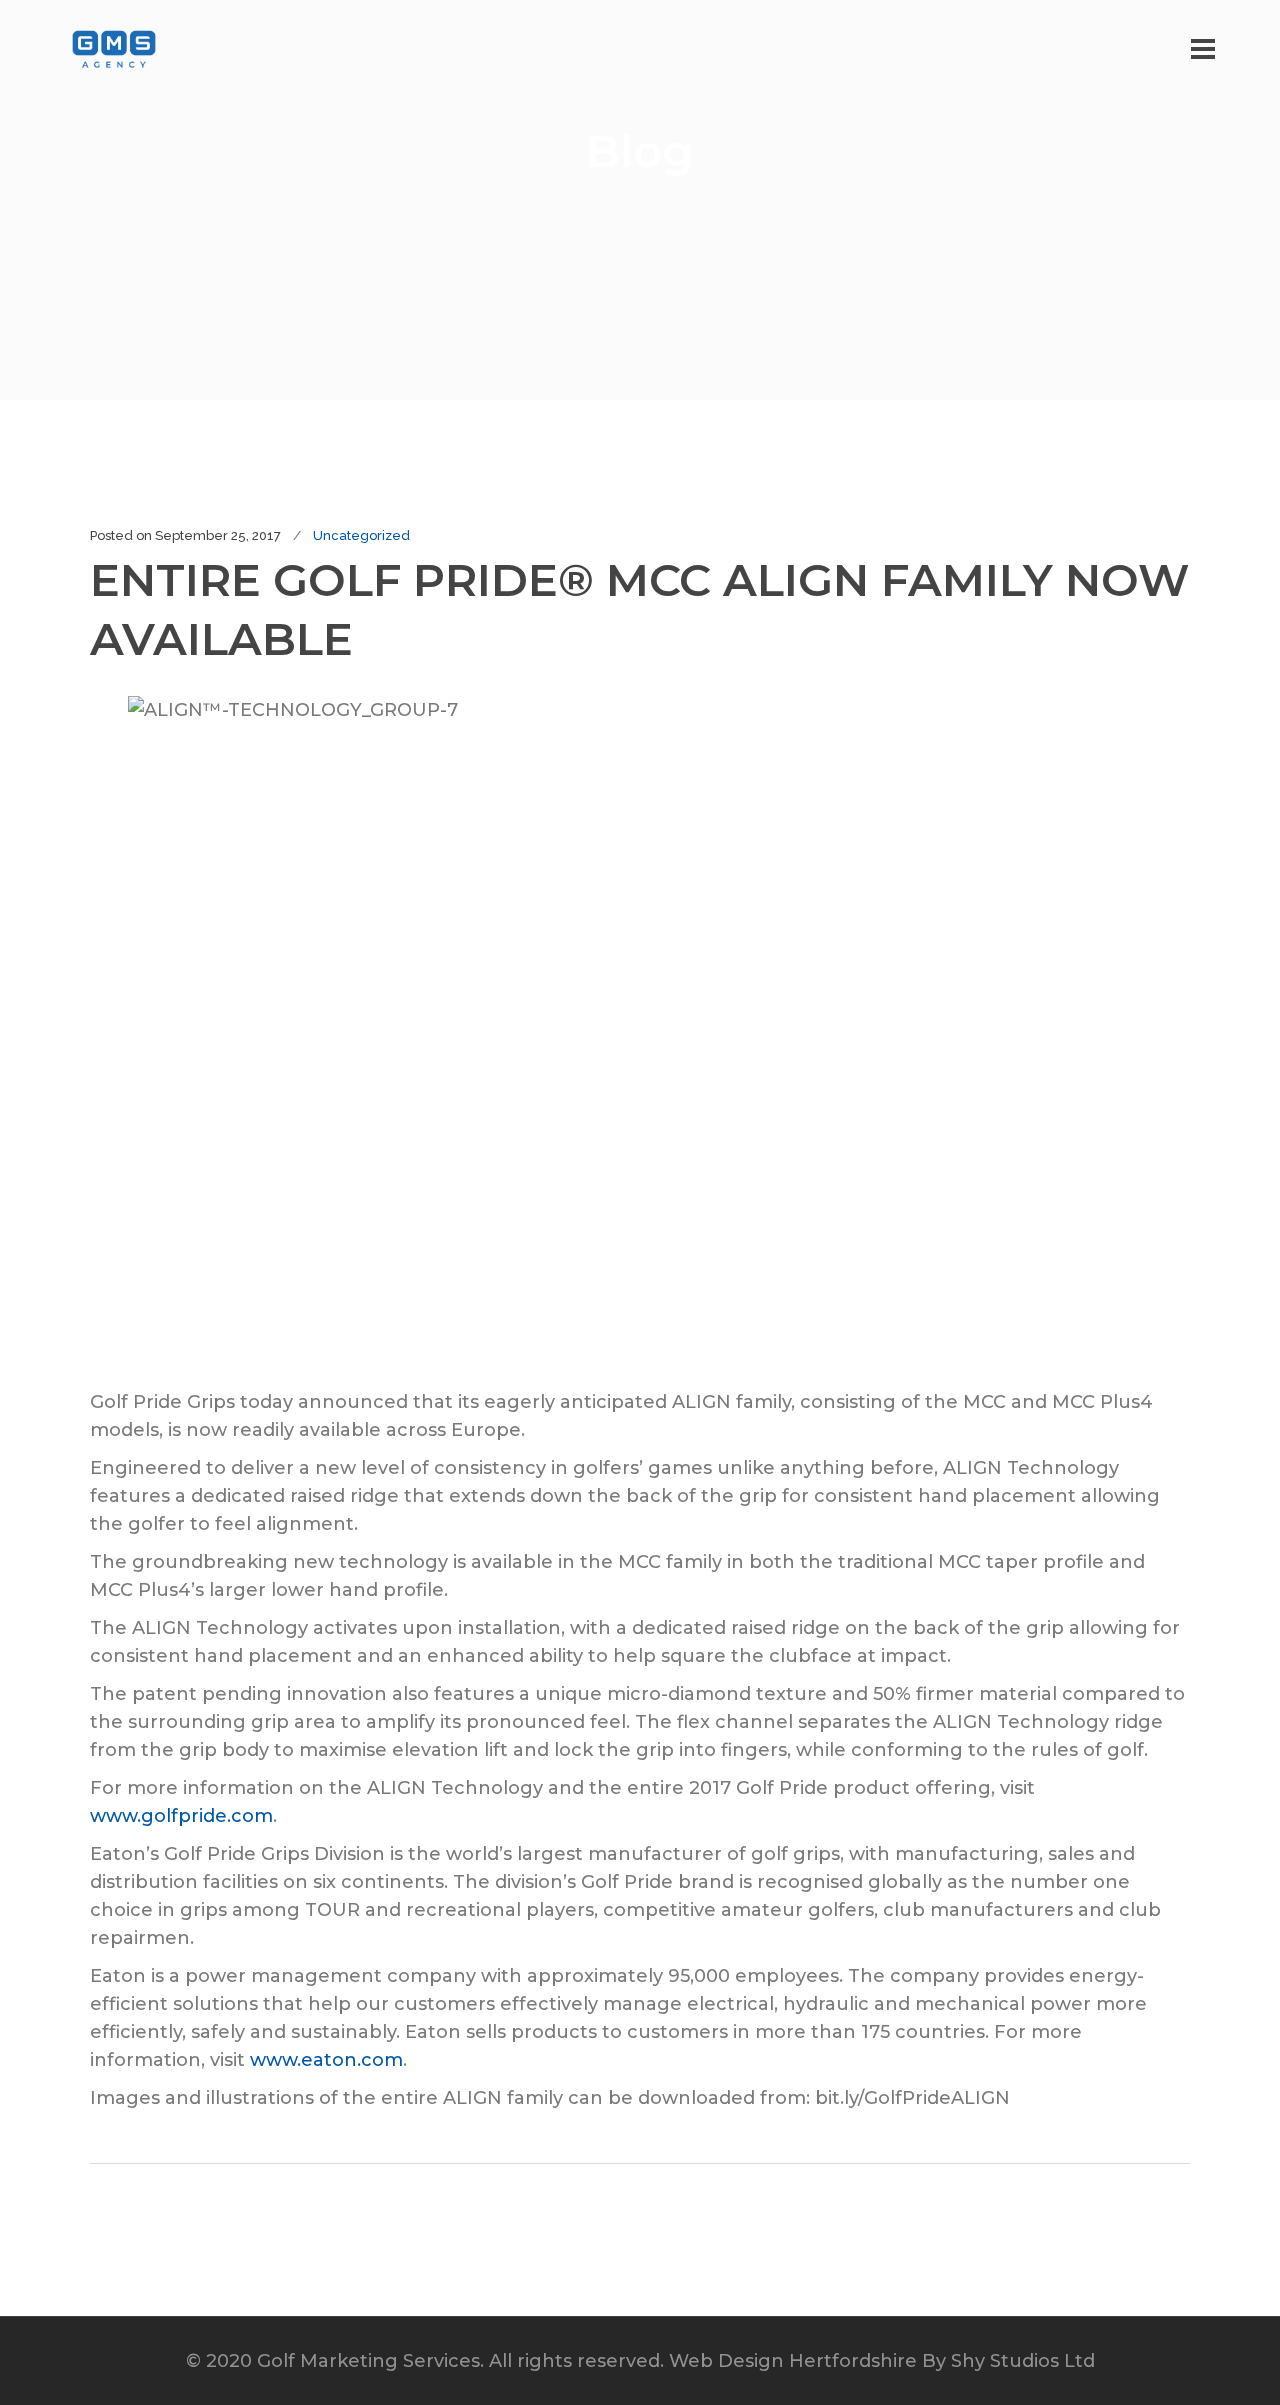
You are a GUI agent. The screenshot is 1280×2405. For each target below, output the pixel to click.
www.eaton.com (326, 2060)
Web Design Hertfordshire (793, 2361)
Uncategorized (361, 535)
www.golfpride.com (181, 1816)
